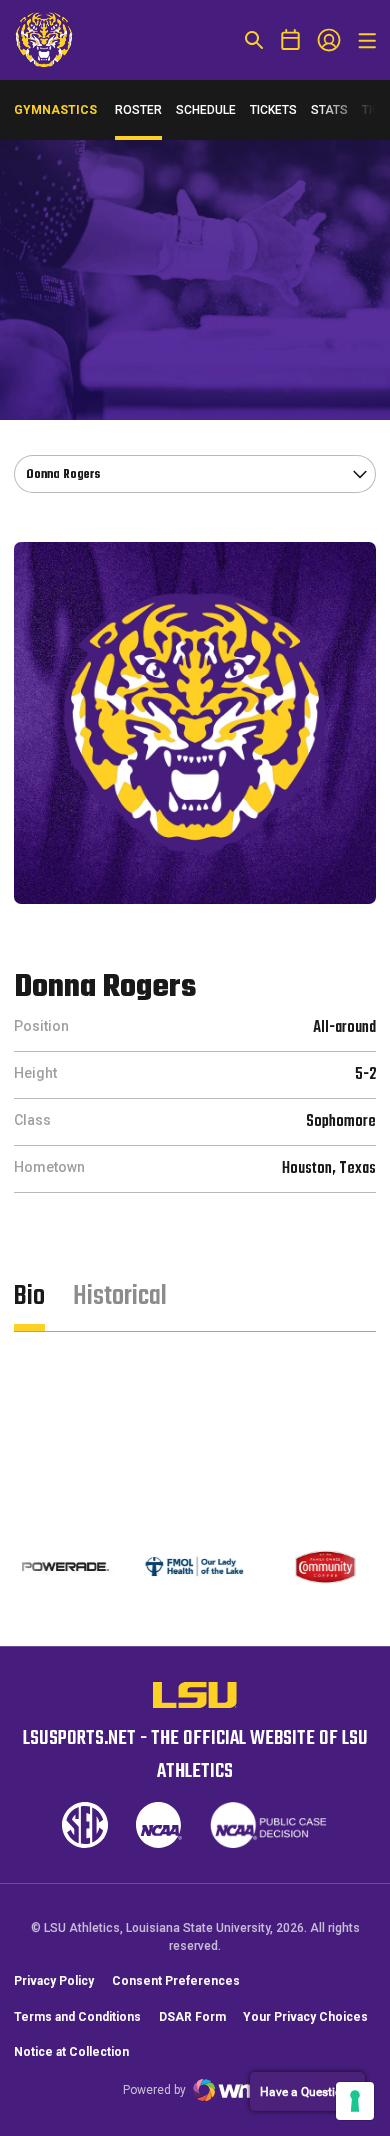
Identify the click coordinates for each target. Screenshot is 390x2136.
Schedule (206, 110)
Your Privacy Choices (305, 2017)
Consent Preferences (176, 1981)
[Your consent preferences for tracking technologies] (355, 2101)
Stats (329, 110)
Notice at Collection (71, 2052)
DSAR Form (192, 2017)
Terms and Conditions (77, 2017)
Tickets (273, 110)
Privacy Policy (54, 1981)
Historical (120, 1296)
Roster (138, 110)
